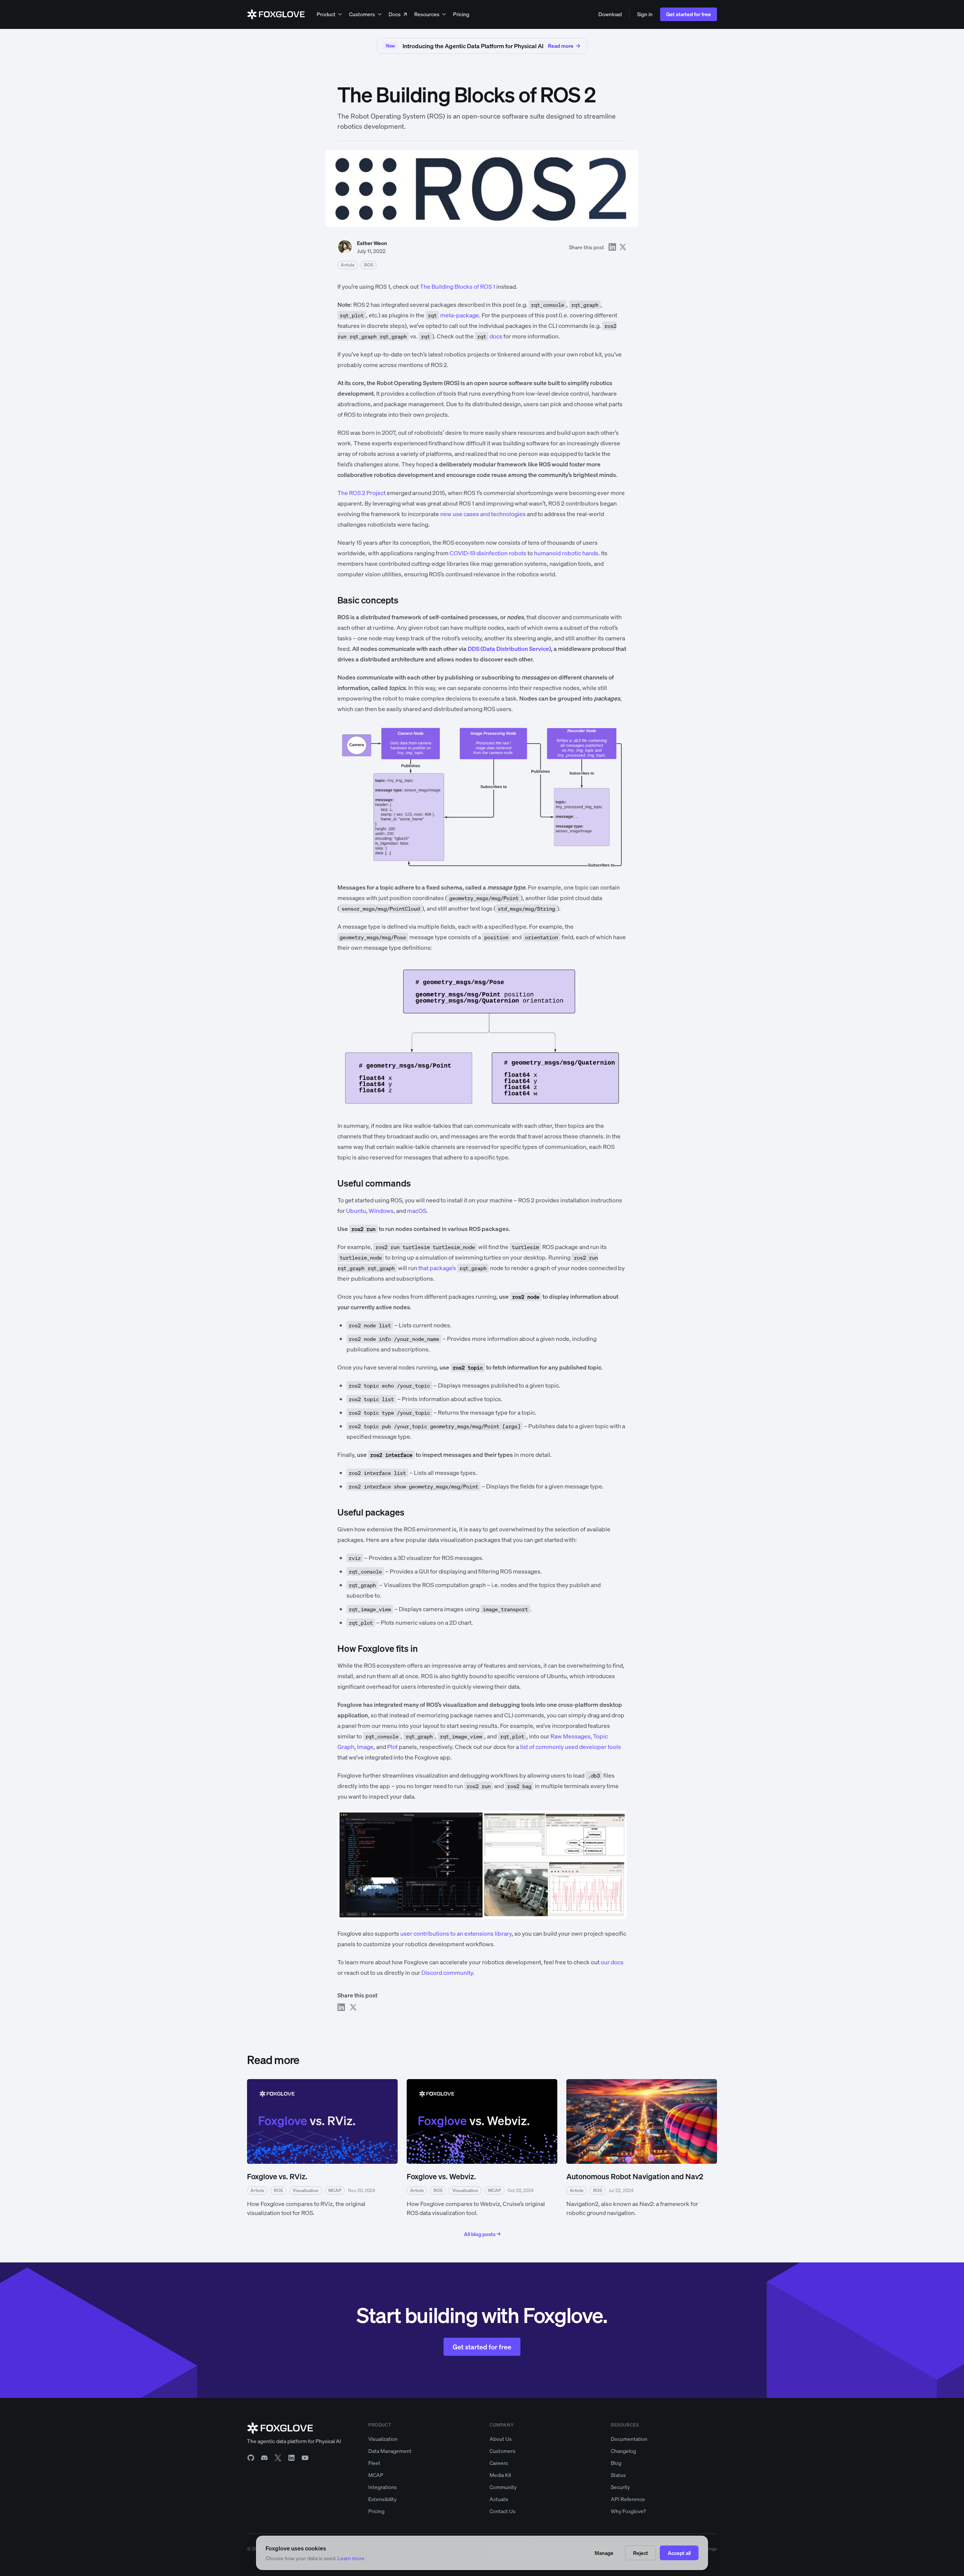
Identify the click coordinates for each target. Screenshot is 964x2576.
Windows (381, 1211)
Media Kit (500, 2475)
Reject (641, 2553)
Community (503, 2487)
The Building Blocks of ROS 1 (458, 286)
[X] (278, 2458)
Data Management (390, 2451)
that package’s (437, 1268)
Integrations (383, 2487)
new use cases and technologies (483, 514)
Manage (604, 2553)
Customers (362, 14)
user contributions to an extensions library (456, 1933)
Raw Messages (570, 1736)
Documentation (629, 2439)
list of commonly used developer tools (570, 1747)
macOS (417, 1211)
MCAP (376, 2475)
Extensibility (382, 2499)
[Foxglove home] (276, 14)
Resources (427, 14)
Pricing (461, 14)
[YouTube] (305, 2458)
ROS (369, 265)
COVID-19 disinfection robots (488, 553)
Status (618, 2475)
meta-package (453, 315)
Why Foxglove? (628, 2511)
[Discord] (264, 2458)
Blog (616, 2463)
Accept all (679, 2553)
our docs (612, 1962)
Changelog (623, 2451)
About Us (501, 2439)
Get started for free (689, 14)
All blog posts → (482, 2234)
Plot (392, 1747)
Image (365, 1747)
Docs (395, 14)
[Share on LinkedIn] (612, 247)
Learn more (351, 2558)
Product (326, 14)
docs (490, 336)
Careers (499, 2463)
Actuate (499, 2499)
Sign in (645, 14)
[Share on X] (623, 247)
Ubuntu (356, 1211)
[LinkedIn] (291, 2458)
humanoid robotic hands (566, 553)
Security (620, 2487)
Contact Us (503, 2511)
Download (610, 14)
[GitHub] (251, 2458)
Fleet (374, 2463)
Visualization (383, 2439)
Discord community (447, 1973)
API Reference (628, 2499)
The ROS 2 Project (361, 493)
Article (348, 265)
